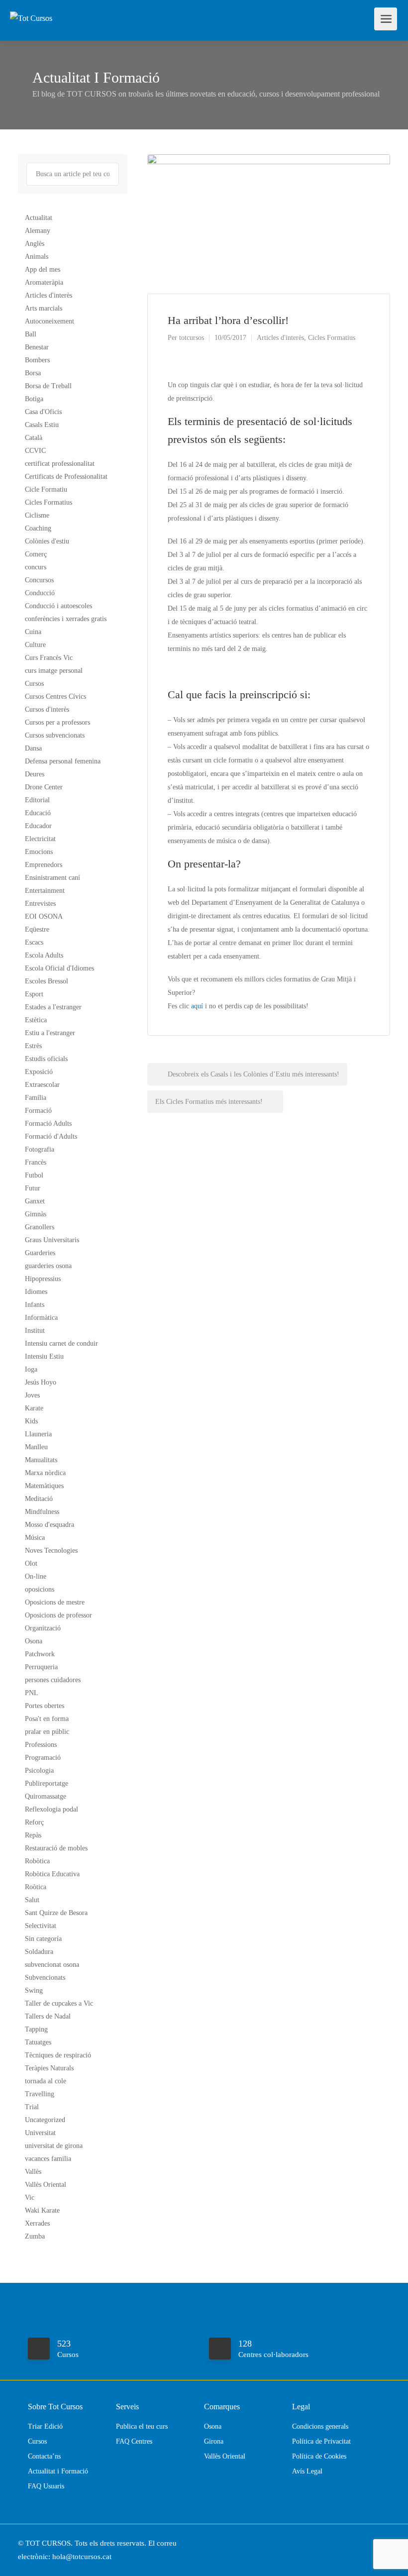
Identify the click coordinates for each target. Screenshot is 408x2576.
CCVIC (35, 451)
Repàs (33, 1835)
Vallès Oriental (46, 2185)
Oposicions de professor (58, 1615)
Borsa (33, 373)
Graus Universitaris (52, 1240)
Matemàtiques (44, 1486)
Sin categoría (43, 1939)
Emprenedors (44, 865)
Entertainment (45, 891)
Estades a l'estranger (53, 1007)
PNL (32, 1693)
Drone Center (44, 787)
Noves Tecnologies (51, 1551)
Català (34, 438)
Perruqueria (41, 1667)
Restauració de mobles (56, 1848)
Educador (38, 826)
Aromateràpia (44, 282)
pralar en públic (47, 1732)
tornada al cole (46, 2081)
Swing (34, 1990)
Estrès (33, 1046)
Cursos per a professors (57, 722)
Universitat (40, 2133)
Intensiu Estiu (44, 1356)
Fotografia (40, 1149)
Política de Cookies (319, 2456)
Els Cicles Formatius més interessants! (210, 1102)
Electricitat (40, 839)
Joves (32, 1395)
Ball (31, 334)
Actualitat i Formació (58, 2471)
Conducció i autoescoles (58, 606)
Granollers (40, 1227)
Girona (214, 2441)
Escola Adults (44, 955)
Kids (31, 1421)
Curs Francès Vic (49, 658)
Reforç (34, 1822)
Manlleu (36, 1447)
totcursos (192, 338)
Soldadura (39, 1952)
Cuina (33, 632)
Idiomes (36, 1292)
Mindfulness (42, 1512)
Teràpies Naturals (49, 2068)
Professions (41, 1745)
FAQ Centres (134, 2441)
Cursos (34, 684)
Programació (43, 1758)
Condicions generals (320, 2426)
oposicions (40, 1589)
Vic (30, 2198)
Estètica (36, 1020)
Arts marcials (44, 308)
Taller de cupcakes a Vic (59, 2003)
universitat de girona (54, 2146)
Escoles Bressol (47, 981)
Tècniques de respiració (58, 2055)
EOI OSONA (44, 916)
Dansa (33, 748)
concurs (36, 567)
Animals (37, 257)
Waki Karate (42, 2210)
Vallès (33, 2172)
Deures (35, 774)
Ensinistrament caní (52, 878)
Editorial (37, 800)
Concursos (39, 580)
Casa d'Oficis (43, 412)
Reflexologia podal (51, 1809)
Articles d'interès (280, 338)
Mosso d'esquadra (50, 1525)
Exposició (39, 1072)
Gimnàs (36, 1214)
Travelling (40, 2094)
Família (36, 1098)
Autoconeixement (50, 321)
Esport (34, 994)
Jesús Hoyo (41, 1382)
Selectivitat (41, 1926)
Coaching (38, 528)
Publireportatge (47, 1783)
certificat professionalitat (60, 464)
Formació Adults (48, 1124)
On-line (36, 1576)
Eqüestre (37, 929)
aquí (197, 1006)
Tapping (36, 2029)
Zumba (35, 2236)
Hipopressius (43, 1279)
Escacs (34, 942)
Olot (31, 1563)
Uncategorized (45, 2120)
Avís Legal (307, 2471)
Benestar (37, 347)
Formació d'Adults (51, 1136)
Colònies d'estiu (47, 541)
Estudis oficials (46, 1059)
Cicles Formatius (332, 338)
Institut (35, 1331)
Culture (35, 645)
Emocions (39, 852)
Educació (38, 813)
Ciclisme (37, 515)
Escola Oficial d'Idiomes (59, 968)
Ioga (31, 1369)
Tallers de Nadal (48, 2016)
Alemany (38, 231)
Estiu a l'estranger (50, 1033)
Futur (33, 1188)
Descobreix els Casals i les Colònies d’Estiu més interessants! (253, 1074)
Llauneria (38, 1434)
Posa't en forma (47, 1719)
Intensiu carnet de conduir (61, 1343)
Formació (38, 1111)
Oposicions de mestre (55, 1602)
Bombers (37, 360)
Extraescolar (42, 1085)
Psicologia (39, 1771)
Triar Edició (45, 2426)
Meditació (39, 1499)
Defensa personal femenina (63, 761)
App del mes (43, 269)
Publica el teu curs (142, 2426)
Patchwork (40, 1654)
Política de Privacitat (321, 2441)
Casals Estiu (42, 425)
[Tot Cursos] (31, 7)
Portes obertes (45, 1706)
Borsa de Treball (48, 386)
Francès (36, 1162)
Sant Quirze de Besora (56, 1913)
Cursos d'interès (47, 709)
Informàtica (41, 1318)
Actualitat (39, 218)
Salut (32, 1900)
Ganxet (35, 1201)
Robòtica (37, 1861)
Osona (34, 1641)
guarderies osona (48, 1266)
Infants (35, 1305)
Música (35, 1538)
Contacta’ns (44, 2456)
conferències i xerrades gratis (66, 619)
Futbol (34, 1175)
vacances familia (48, 2159)
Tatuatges (38, 2042)
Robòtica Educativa (52, 1874)
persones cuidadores (53, 1680)
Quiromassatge (46, 1796)
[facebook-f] (367, 2543)
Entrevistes (40, 904)
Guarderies (40, 1253)
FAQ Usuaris (46, 2486)
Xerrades (37, 2223)
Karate (34, 1408)
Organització (43, 1628)
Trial (32, 2107)
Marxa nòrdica (45, 1473)
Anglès (35, 244)
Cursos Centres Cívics (55, 697)
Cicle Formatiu (46, 489)
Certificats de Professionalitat (66, 477)
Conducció (40, 593)
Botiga (34, 399)
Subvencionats (45, 1978)
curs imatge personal (54, 671)
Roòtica (36, 1887)
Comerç (36, 554)
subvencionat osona (52, 1965)
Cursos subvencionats (55, 735)
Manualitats (41, 1460)
